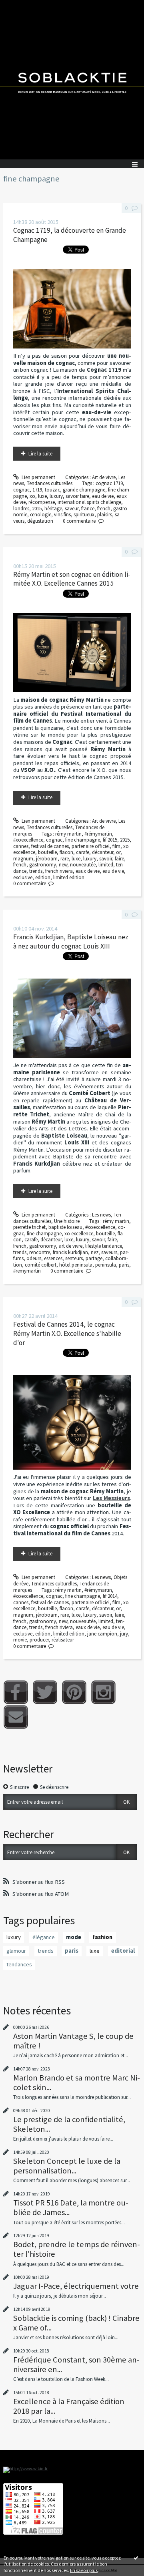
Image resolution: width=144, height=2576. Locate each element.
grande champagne (84, 490)
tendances (19, 1964)
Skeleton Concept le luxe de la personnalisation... (67, 2166)
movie (20, 1640)
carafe (83, 852)
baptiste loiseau (65, 1227)
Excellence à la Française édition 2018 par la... (69, 2406)
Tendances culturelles (50, 483)
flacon (66, 852)
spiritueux (84, 515)
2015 (37, 509)
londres (21, 509)
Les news (101, 1215)
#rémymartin (98, 834)
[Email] (16, 1717)
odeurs (34, 1258)
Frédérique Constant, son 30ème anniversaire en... (76, 2365)
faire (119, 859)
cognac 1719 (109, 483)
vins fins (62, 515)
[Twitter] (45, 1692)
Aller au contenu (21, 6)
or (118, 852)
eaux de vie (88, 871)
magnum (23, 859)
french (104, 509)
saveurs (109, 1252)
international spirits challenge (89, 502)
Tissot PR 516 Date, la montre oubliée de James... (71, 2207)
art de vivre (71, 1246)
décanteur (103, 852)
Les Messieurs (111, 1498)
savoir (106, 859)
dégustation (40, 521)
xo (32, 496)
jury (124, 1634)
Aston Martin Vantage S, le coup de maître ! (73, 2041)
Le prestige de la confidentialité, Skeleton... (69, 2124)
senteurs (74, 1258)
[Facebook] (16, 1692)
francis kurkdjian (70, 1252)
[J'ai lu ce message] (136, 2558)
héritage (53, 509)
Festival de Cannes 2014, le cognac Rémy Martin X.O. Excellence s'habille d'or (67, 1333)
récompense (42, 502)
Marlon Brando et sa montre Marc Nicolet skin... (77, 2083)
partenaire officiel (91, 846)
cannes (21, 846)
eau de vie (103, 496)
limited (106, 865)
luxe (42, 496)
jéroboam (47, 859)
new (63, 865)
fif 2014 (110, 1596)
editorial (123, 1951)
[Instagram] (103, 1692)
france (88, 509)
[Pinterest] (74, 1692)
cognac (21, 490)
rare (65, 859)
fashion (102, 1937)
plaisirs (105, 515)
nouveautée (83, 865)
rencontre (40, 1252)
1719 (37, 490)
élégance (44, 1937)
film (116, 846)
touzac (52, 490)
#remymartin (27, 1271)
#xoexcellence (28, 840)
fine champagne (83, 840)
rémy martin (68, 834)
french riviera (59, 871)
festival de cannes (50, 846)
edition (43, 877)
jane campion (102, 1634)
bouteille (47, 852)
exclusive (23, 877)
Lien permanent (38, 477)
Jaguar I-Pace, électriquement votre (76, 2286)
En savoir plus (84, 2570)
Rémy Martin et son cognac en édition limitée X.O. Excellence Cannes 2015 (72, 579)
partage (94, 1258)
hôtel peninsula (76, 1265)
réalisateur (63, 1640)
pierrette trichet (29, 1227)
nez (95, 1252)
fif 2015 (110, 840)
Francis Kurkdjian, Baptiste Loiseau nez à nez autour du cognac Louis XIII (71, 942)
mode (74, 1937)
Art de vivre (104, 477)
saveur (72, 509)
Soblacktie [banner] (72, 80)
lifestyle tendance (104, 1246)
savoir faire (77, 496)
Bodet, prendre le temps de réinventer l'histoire (77, 2249)
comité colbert (41, 1265)
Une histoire (67, 1221)
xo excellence (79, 1234)
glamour (16, 1951)
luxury (56, 496)
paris (124, 1265)
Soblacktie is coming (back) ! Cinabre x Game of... (76, 2323)
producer (39, 1640)
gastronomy (43, 865)
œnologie (41, 515)
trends (36, 871)
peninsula (106, 1265)
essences (53, 1258)
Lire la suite (40, 454)
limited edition (69, 877)
